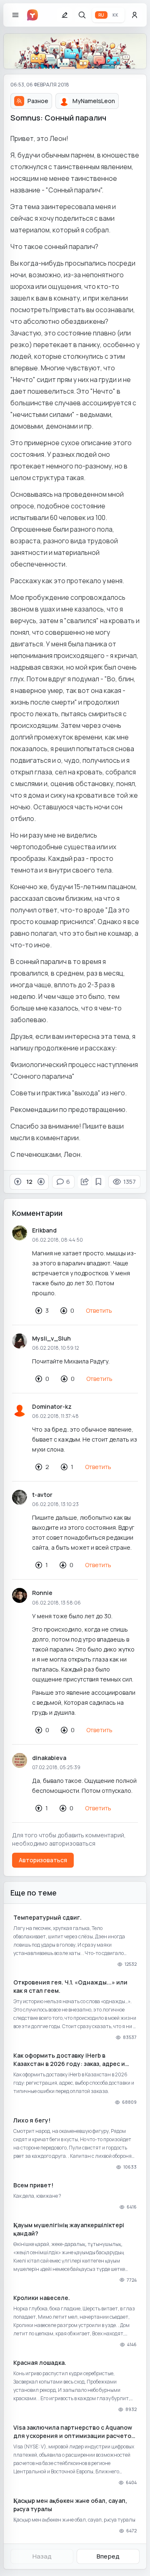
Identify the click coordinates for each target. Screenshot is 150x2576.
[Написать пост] (65, 15)
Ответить (99, 1310)
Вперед (108, 2556)
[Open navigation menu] (15, 15)
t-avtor (42, 1495)
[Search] (82, 15)
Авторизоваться (43, 1860)
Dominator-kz (52, 1406)
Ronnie (42, 1593)
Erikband (44, 1230)
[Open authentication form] (135, 15)
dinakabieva (49, 1758)
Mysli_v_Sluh (51, 1338)
